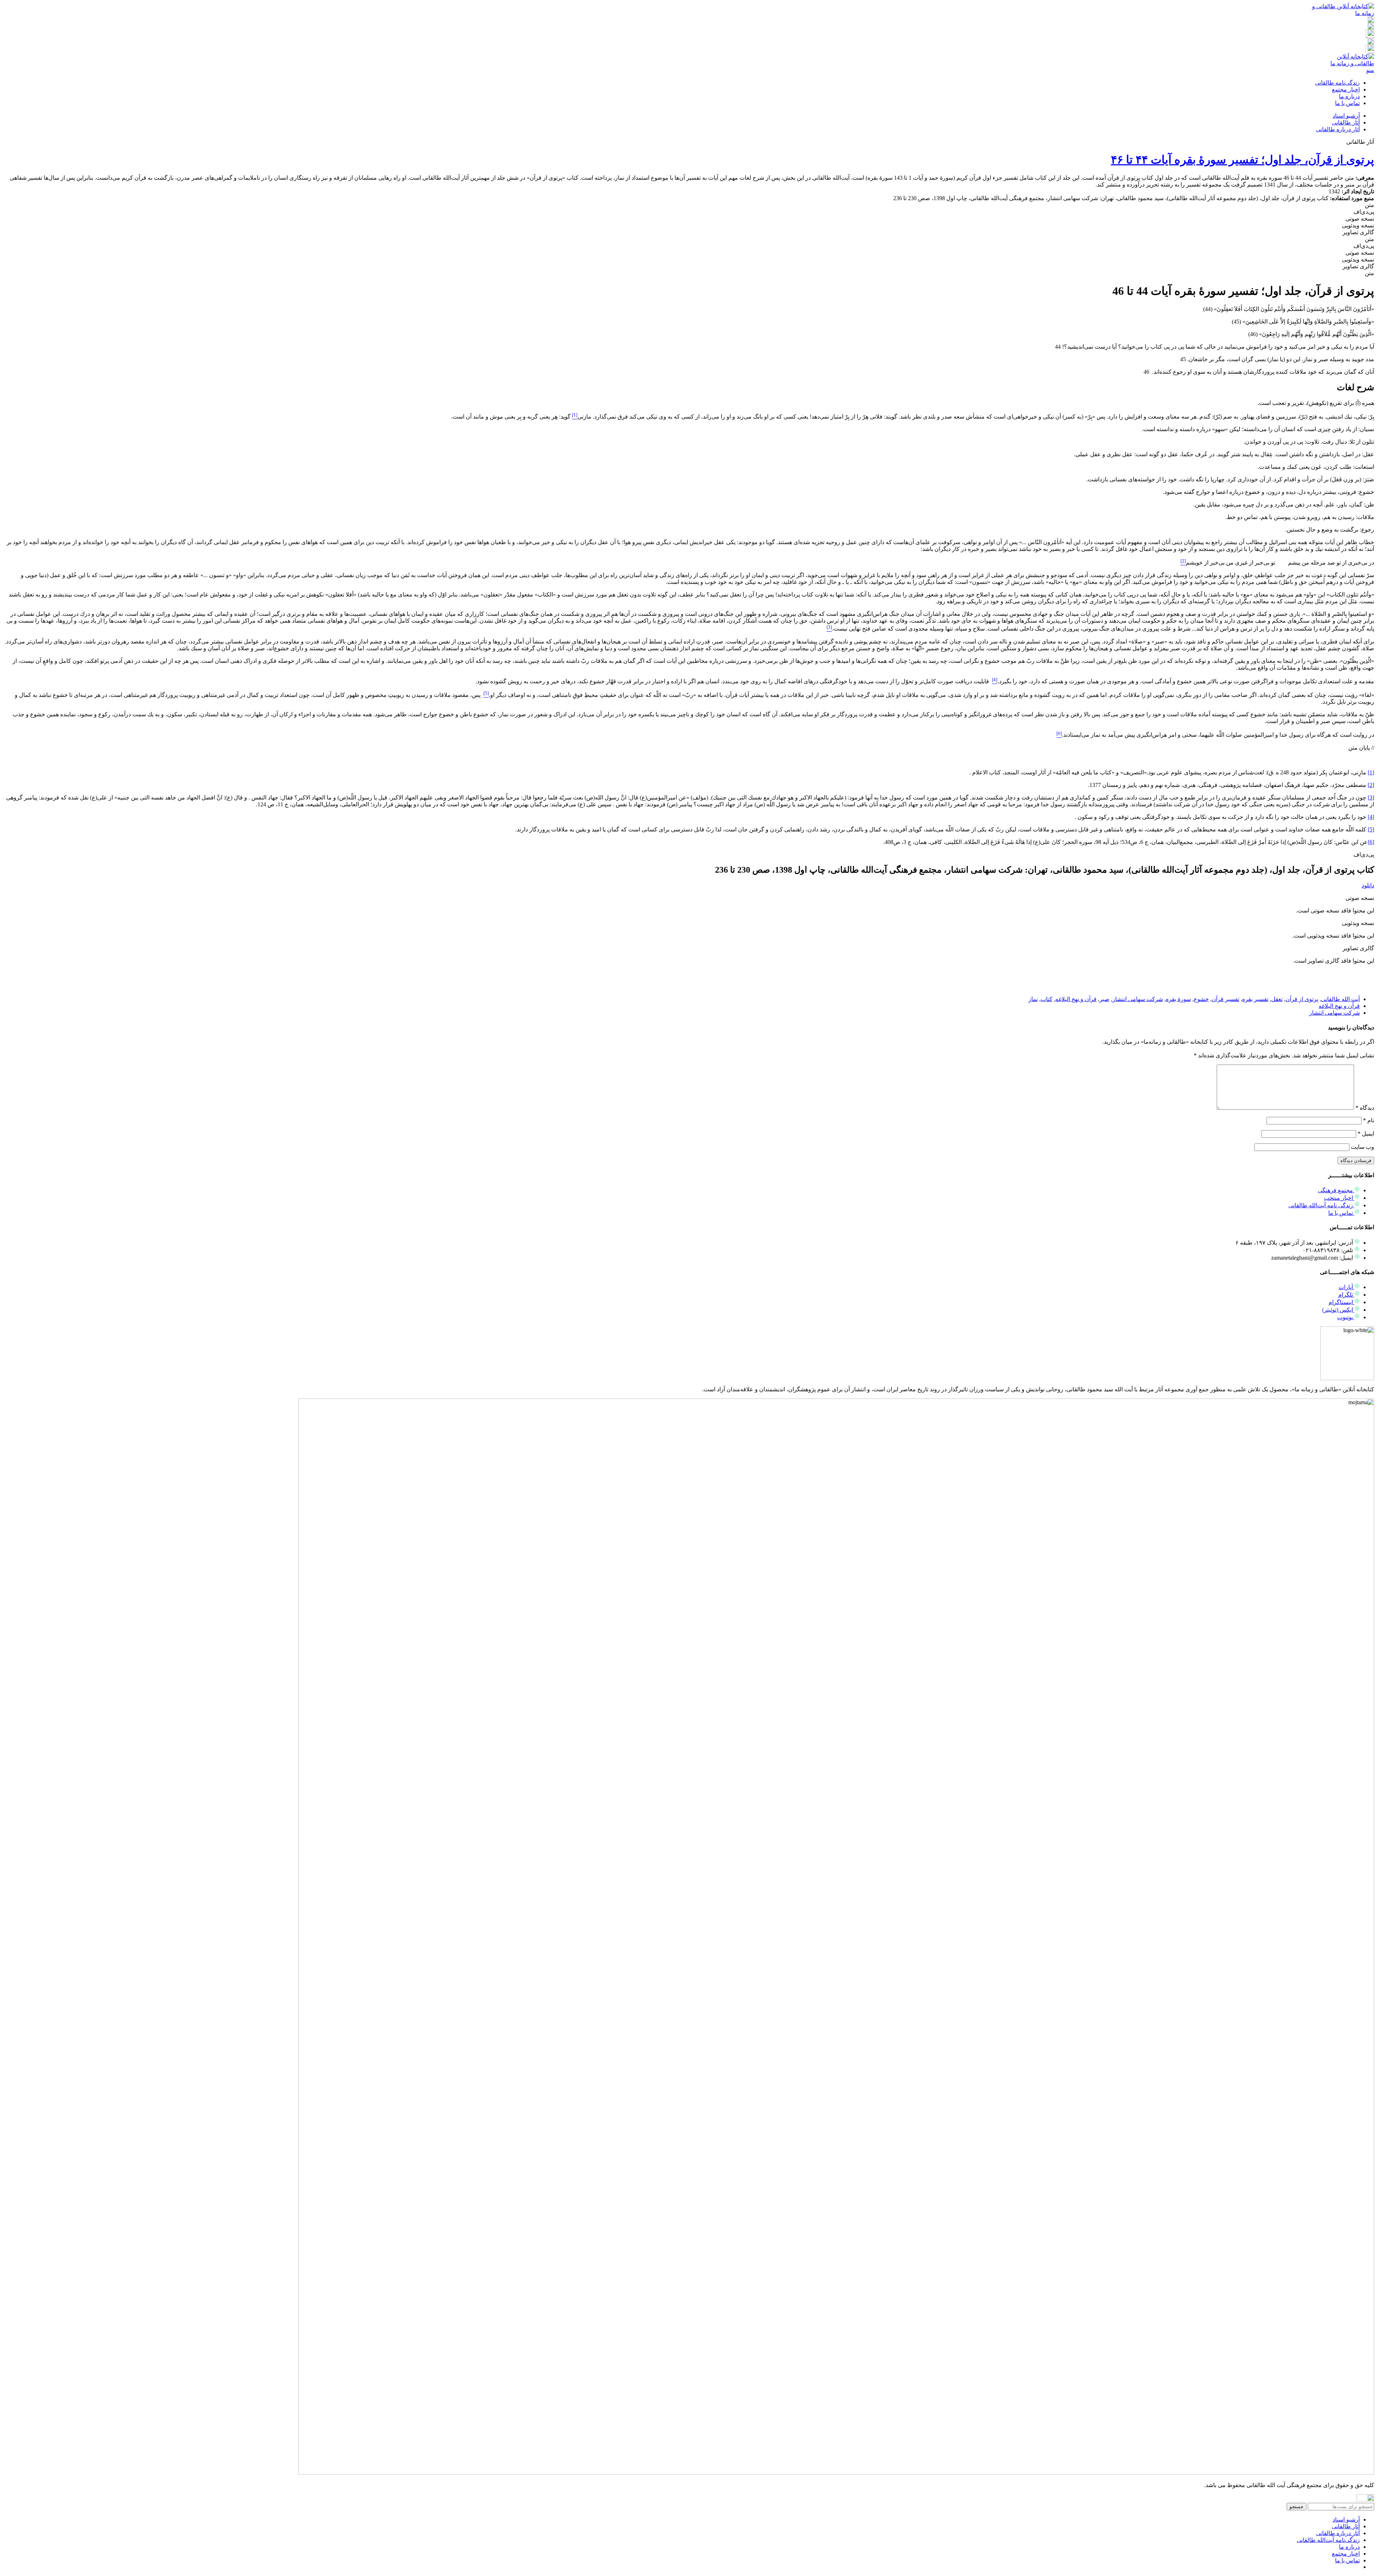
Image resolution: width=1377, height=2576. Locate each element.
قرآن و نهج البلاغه (1076, 999)
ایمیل (1366, 1134)
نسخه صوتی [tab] (1360, 219)
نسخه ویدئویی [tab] (1358, 225)
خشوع (1201, 999)
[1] (1371, 772)
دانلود (1368, 885)
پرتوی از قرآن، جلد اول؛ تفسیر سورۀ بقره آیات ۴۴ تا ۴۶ (1243, 160)
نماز (1033, 999)
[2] (1371, 785)
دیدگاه (1365, 1108)
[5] (1371, 829)
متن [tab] (1369, 205)
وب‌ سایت (1362, 1147)
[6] (1371, 842)
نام (1369, 1120)
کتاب (1047, 999)
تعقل (1277, 999)
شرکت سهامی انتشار (1138, 999)
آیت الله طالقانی (1340, 999)
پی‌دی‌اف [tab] (1364, 212)
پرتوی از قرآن (1302, 999)
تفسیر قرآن (1225, 999)
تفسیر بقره (1255, 999)
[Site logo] (1342, 13)
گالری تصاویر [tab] (1358, 232)
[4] (1371, 817)
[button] (1360, 142)
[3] (1371, 798)
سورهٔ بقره (1178, 999)
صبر (1104, 999)
